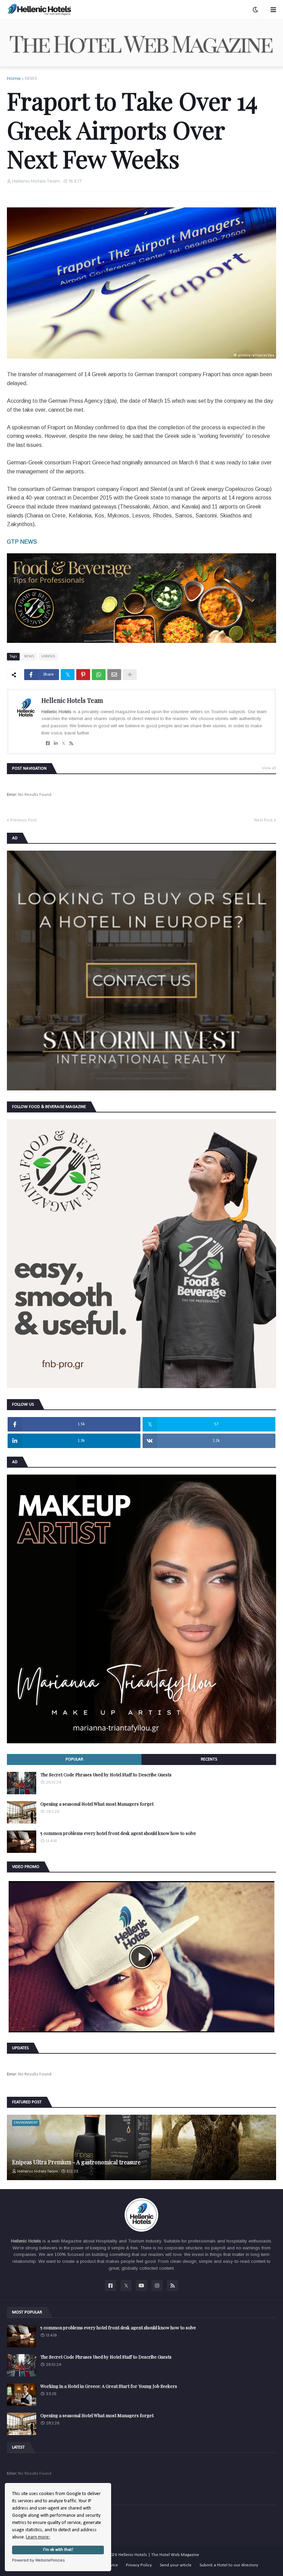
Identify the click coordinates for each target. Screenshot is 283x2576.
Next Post (264, 820)
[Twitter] (68, 675)
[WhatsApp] (99, 675)
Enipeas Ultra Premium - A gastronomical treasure (76, 2162)
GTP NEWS (22, 542)
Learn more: (38, 2537)
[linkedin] (56, 743)
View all (269, 768)
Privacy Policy (139, 2565)
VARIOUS (48, 656)
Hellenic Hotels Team (72, 700)
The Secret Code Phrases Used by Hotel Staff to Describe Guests (106, 1775)
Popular (74, 1759)
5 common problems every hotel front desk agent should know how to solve (118, 1833)
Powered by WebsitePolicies (38, 2560)
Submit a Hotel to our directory (229, 2565)
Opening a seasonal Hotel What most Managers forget (97, 1804)
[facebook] (48, 743)
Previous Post (23, 820)
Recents (209, 1759)
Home (14, 78)
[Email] (114, 675)
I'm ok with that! (58, 2550)
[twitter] (64, 743)
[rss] (71, 743)
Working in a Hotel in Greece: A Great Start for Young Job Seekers (109, 2386)
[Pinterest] (83, 675)
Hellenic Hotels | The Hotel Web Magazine (159, 2555)
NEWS (31, 78)
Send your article (176, 2565)
